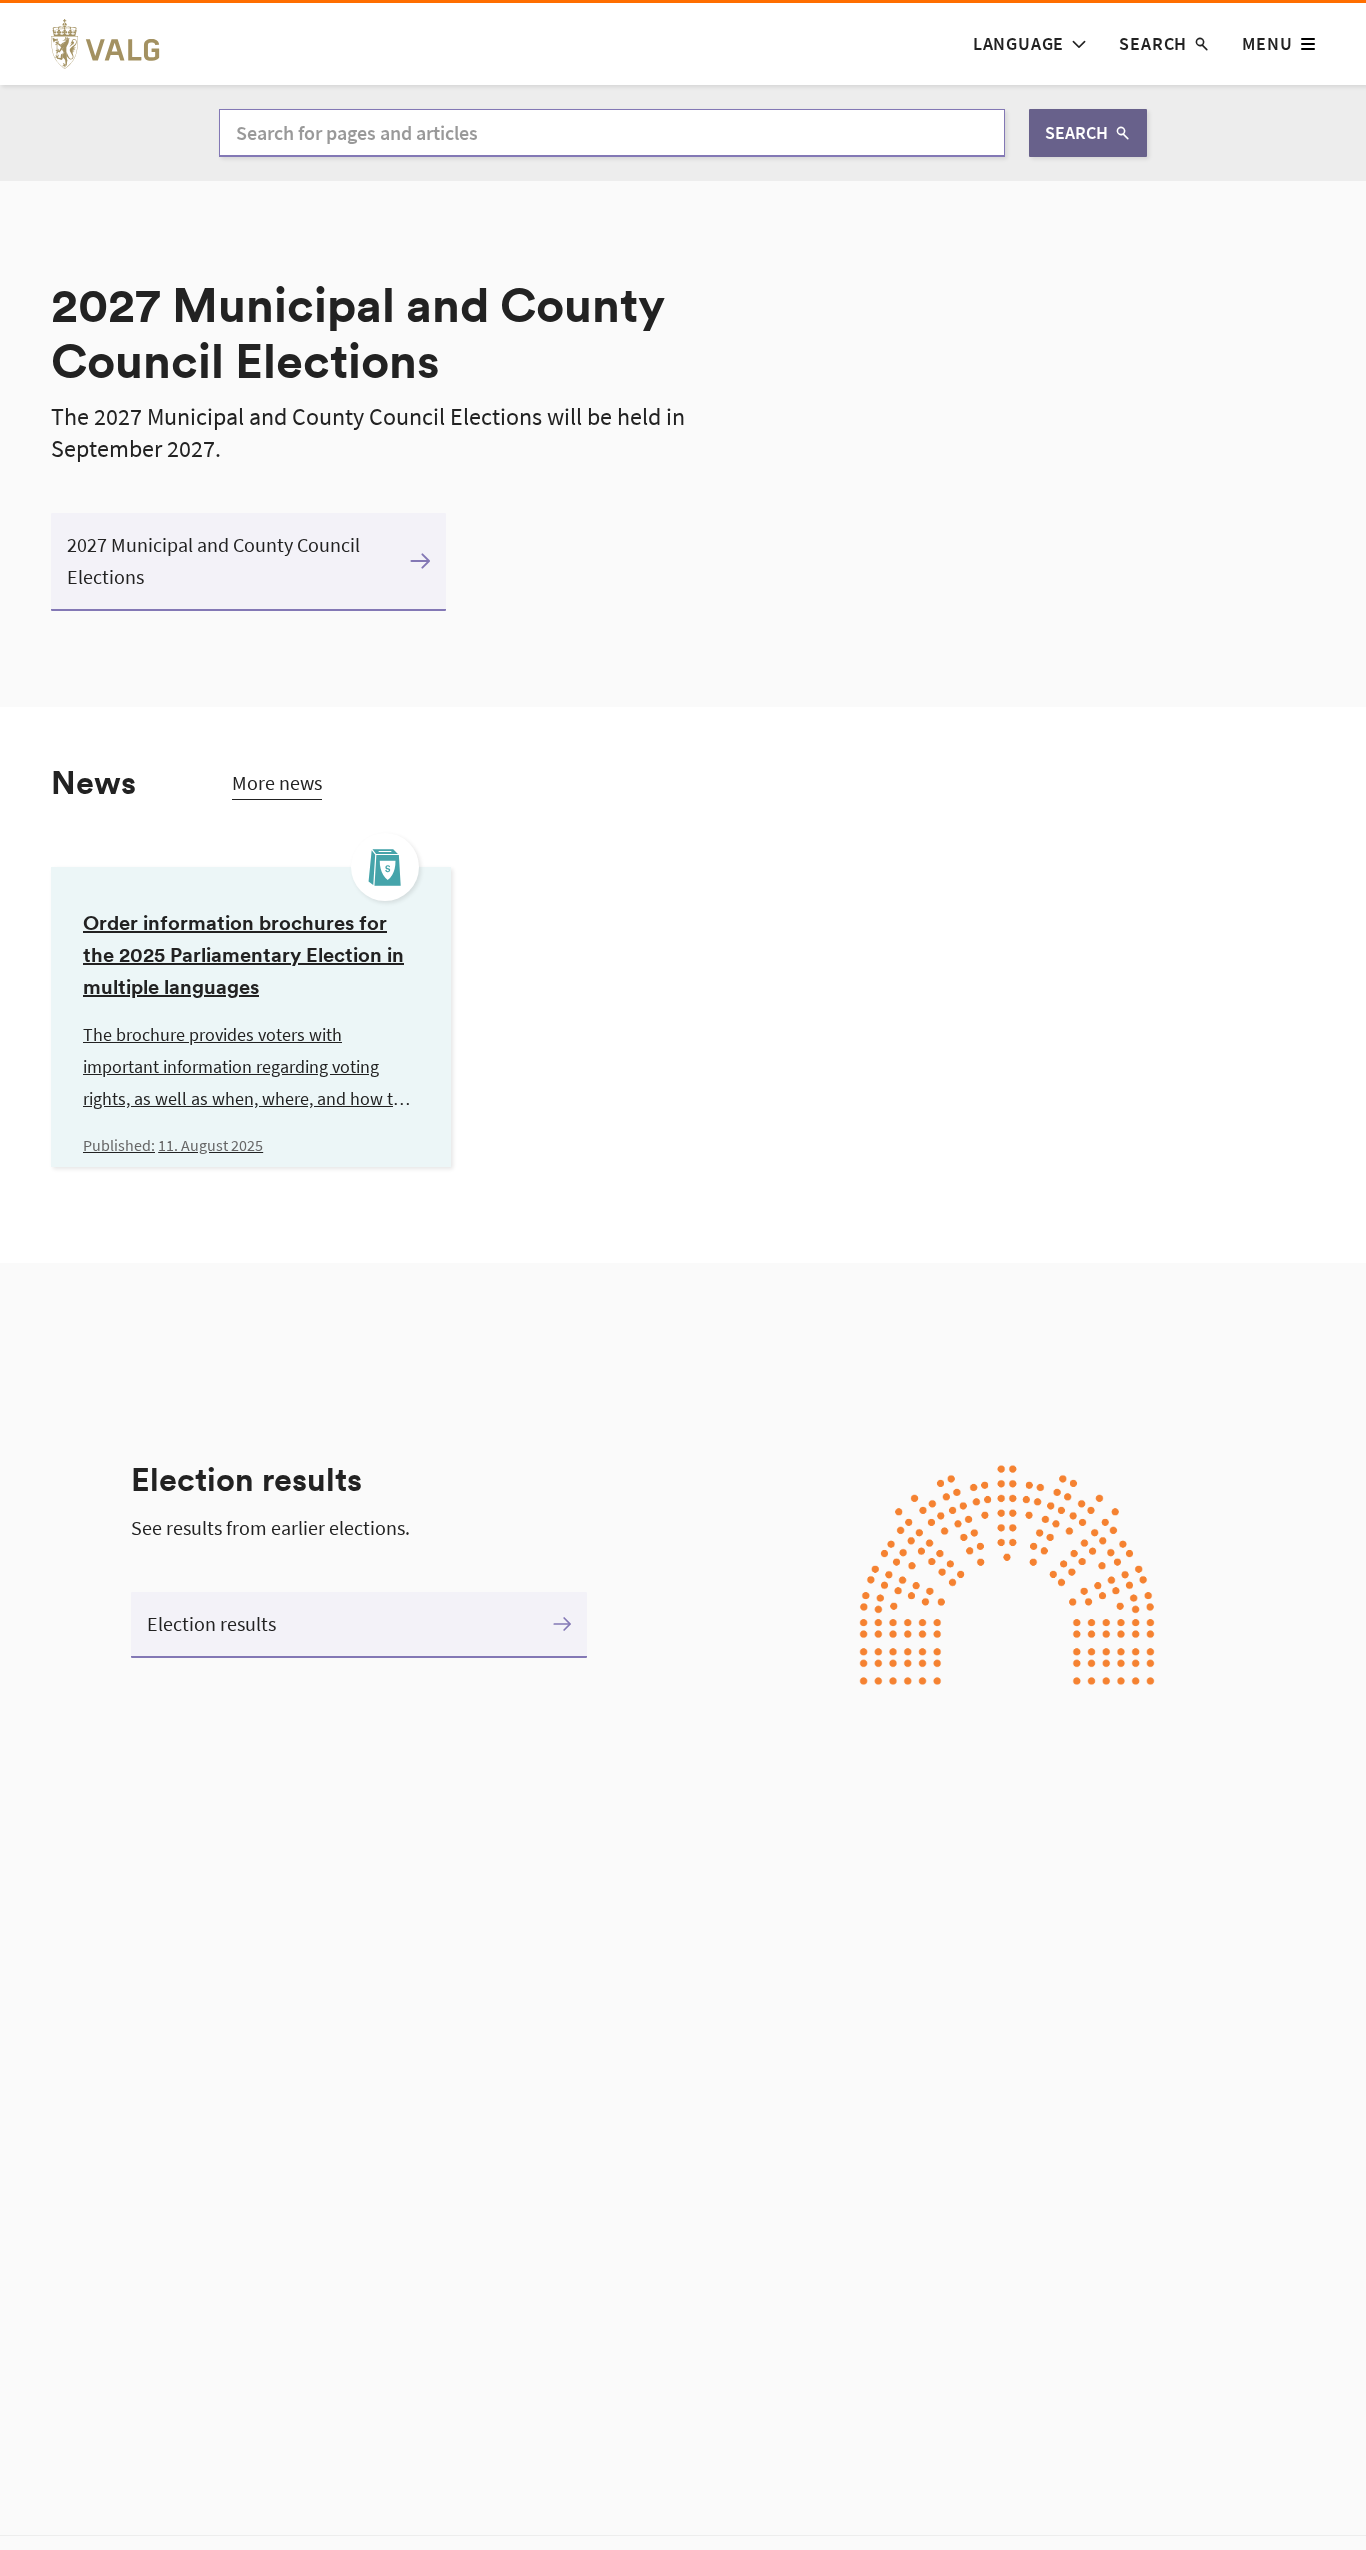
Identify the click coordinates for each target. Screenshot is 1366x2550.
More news (277, 782)
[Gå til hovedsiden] (116, 44)
